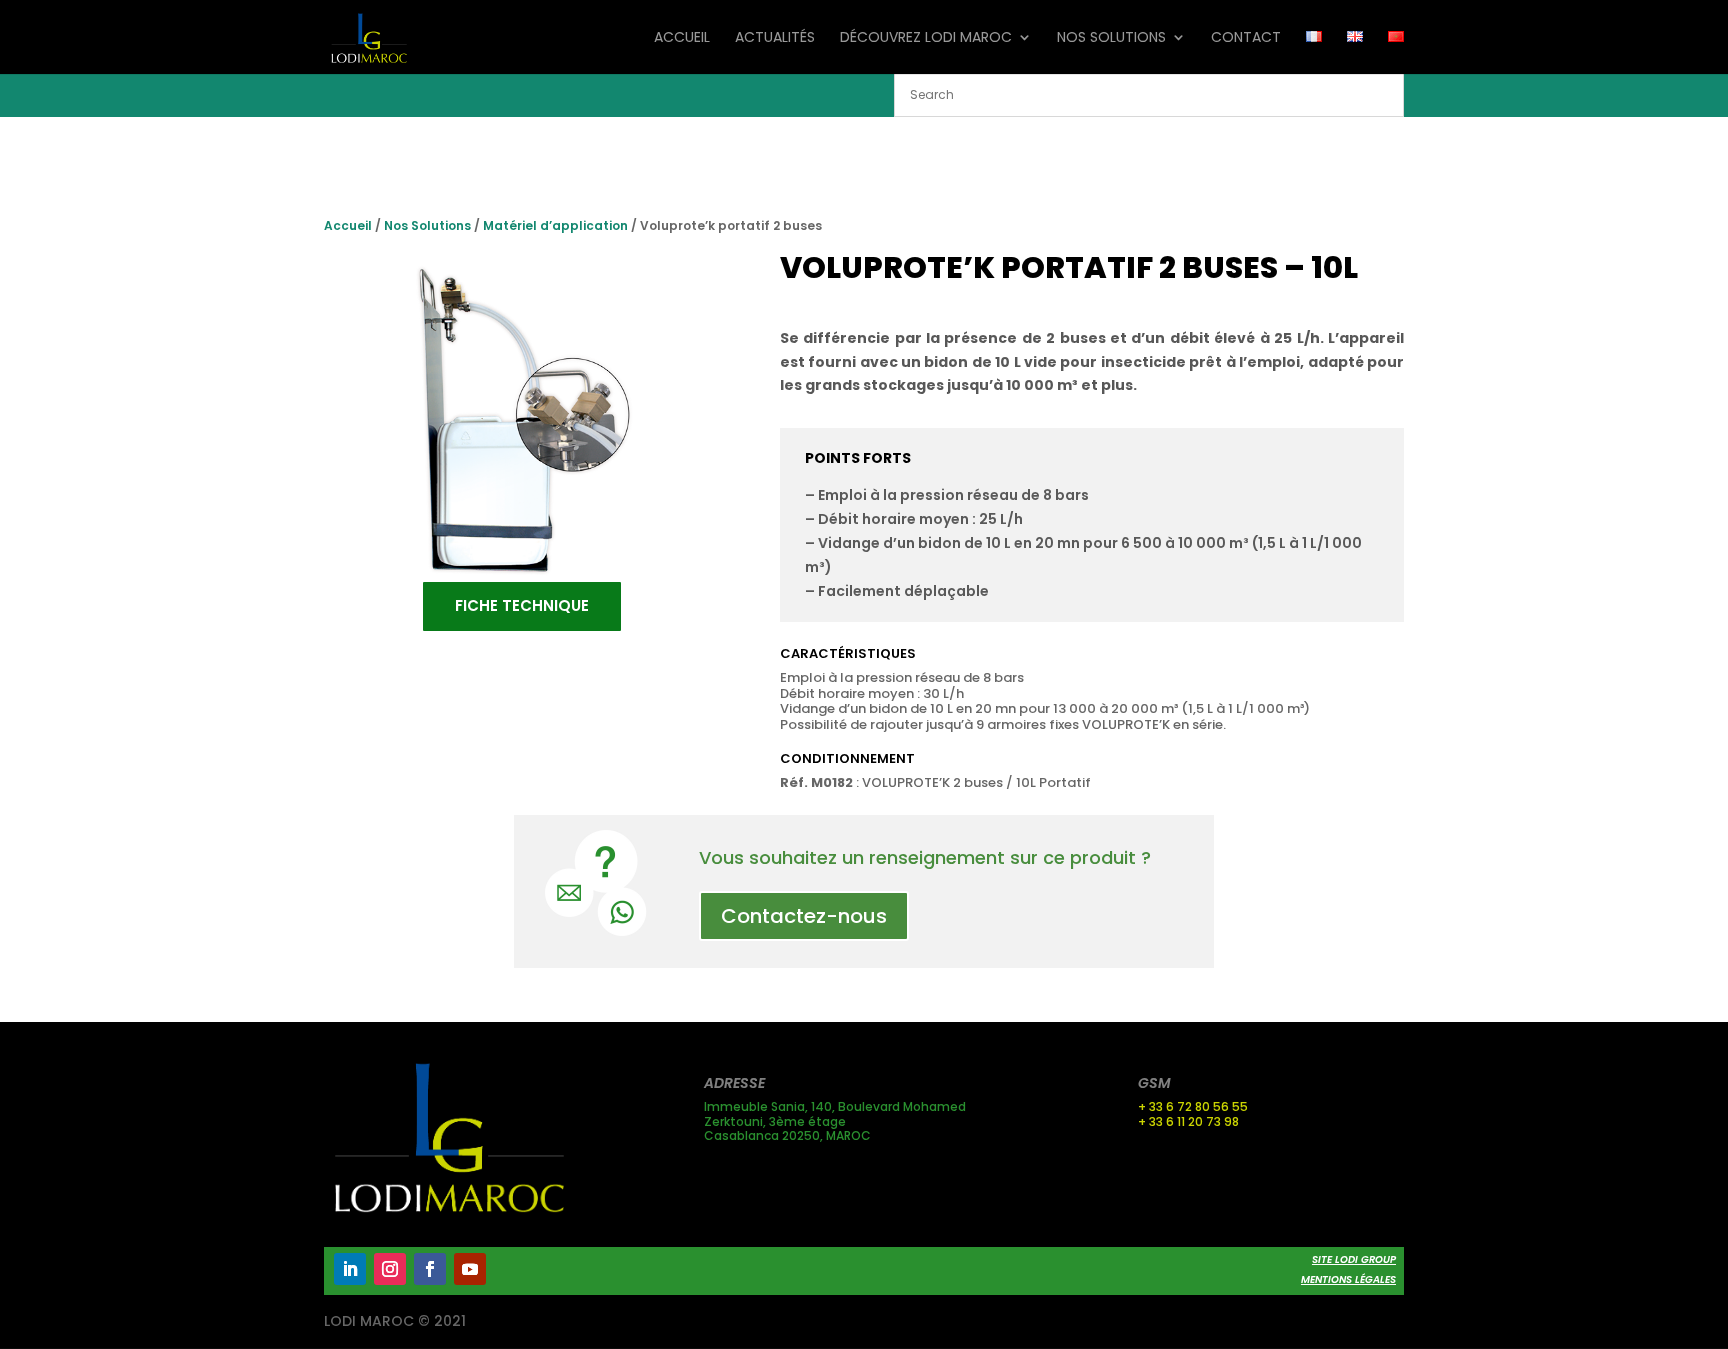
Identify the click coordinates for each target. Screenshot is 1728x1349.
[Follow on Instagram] (390, 1269)
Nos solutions (1111, 38)
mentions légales (1348, 1279)
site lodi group (1354, 1259)
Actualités (775, 38)
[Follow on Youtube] (470, 1269)
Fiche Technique (522, 605)
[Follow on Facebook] (430, 1269)
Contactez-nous (804, 916)
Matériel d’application (555, 225)
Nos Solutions (427, 225)
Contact (1246, 38)
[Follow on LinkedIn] (350, 1269)
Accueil (682, 38)
